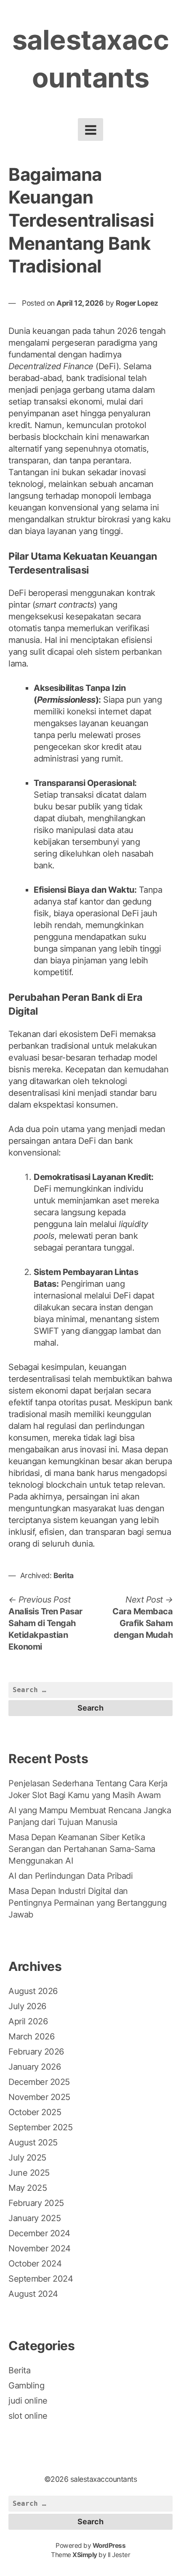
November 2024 (40, 2248)
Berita (64, 1575)
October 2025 (35, 2112)
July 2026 (27, 2006)
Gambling (26, 2386)
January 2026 (35, 2067)
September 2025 (40, 2127)
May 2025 (28, 2188)
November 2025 (39, 2097)
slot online (28, 2416)
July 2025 (27, 2158)
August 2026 (33, 1991)
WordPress (109, 2546)
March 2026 (31, 2036)
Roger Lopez (137, 303)
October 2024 (35, 2264)
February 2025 (36, 2203)
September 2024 (41, 2279)
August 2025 (33, 2142)
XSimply (85, 2555)
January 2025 (35, 2218)
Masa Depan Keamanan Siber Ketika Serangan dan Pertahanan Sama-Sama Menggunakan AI (82, 1849)
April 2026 (28, 2021)
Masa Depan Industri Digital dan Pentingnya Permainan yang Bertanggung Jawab (88, 1903)
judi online (28, 2401)
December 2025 (39, 2082)
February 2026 (36, 2052)
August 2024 (33, 2294)
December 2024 (39, 2233)
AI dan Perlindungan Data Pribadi (71, 1876)
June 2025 (29, 2173)
